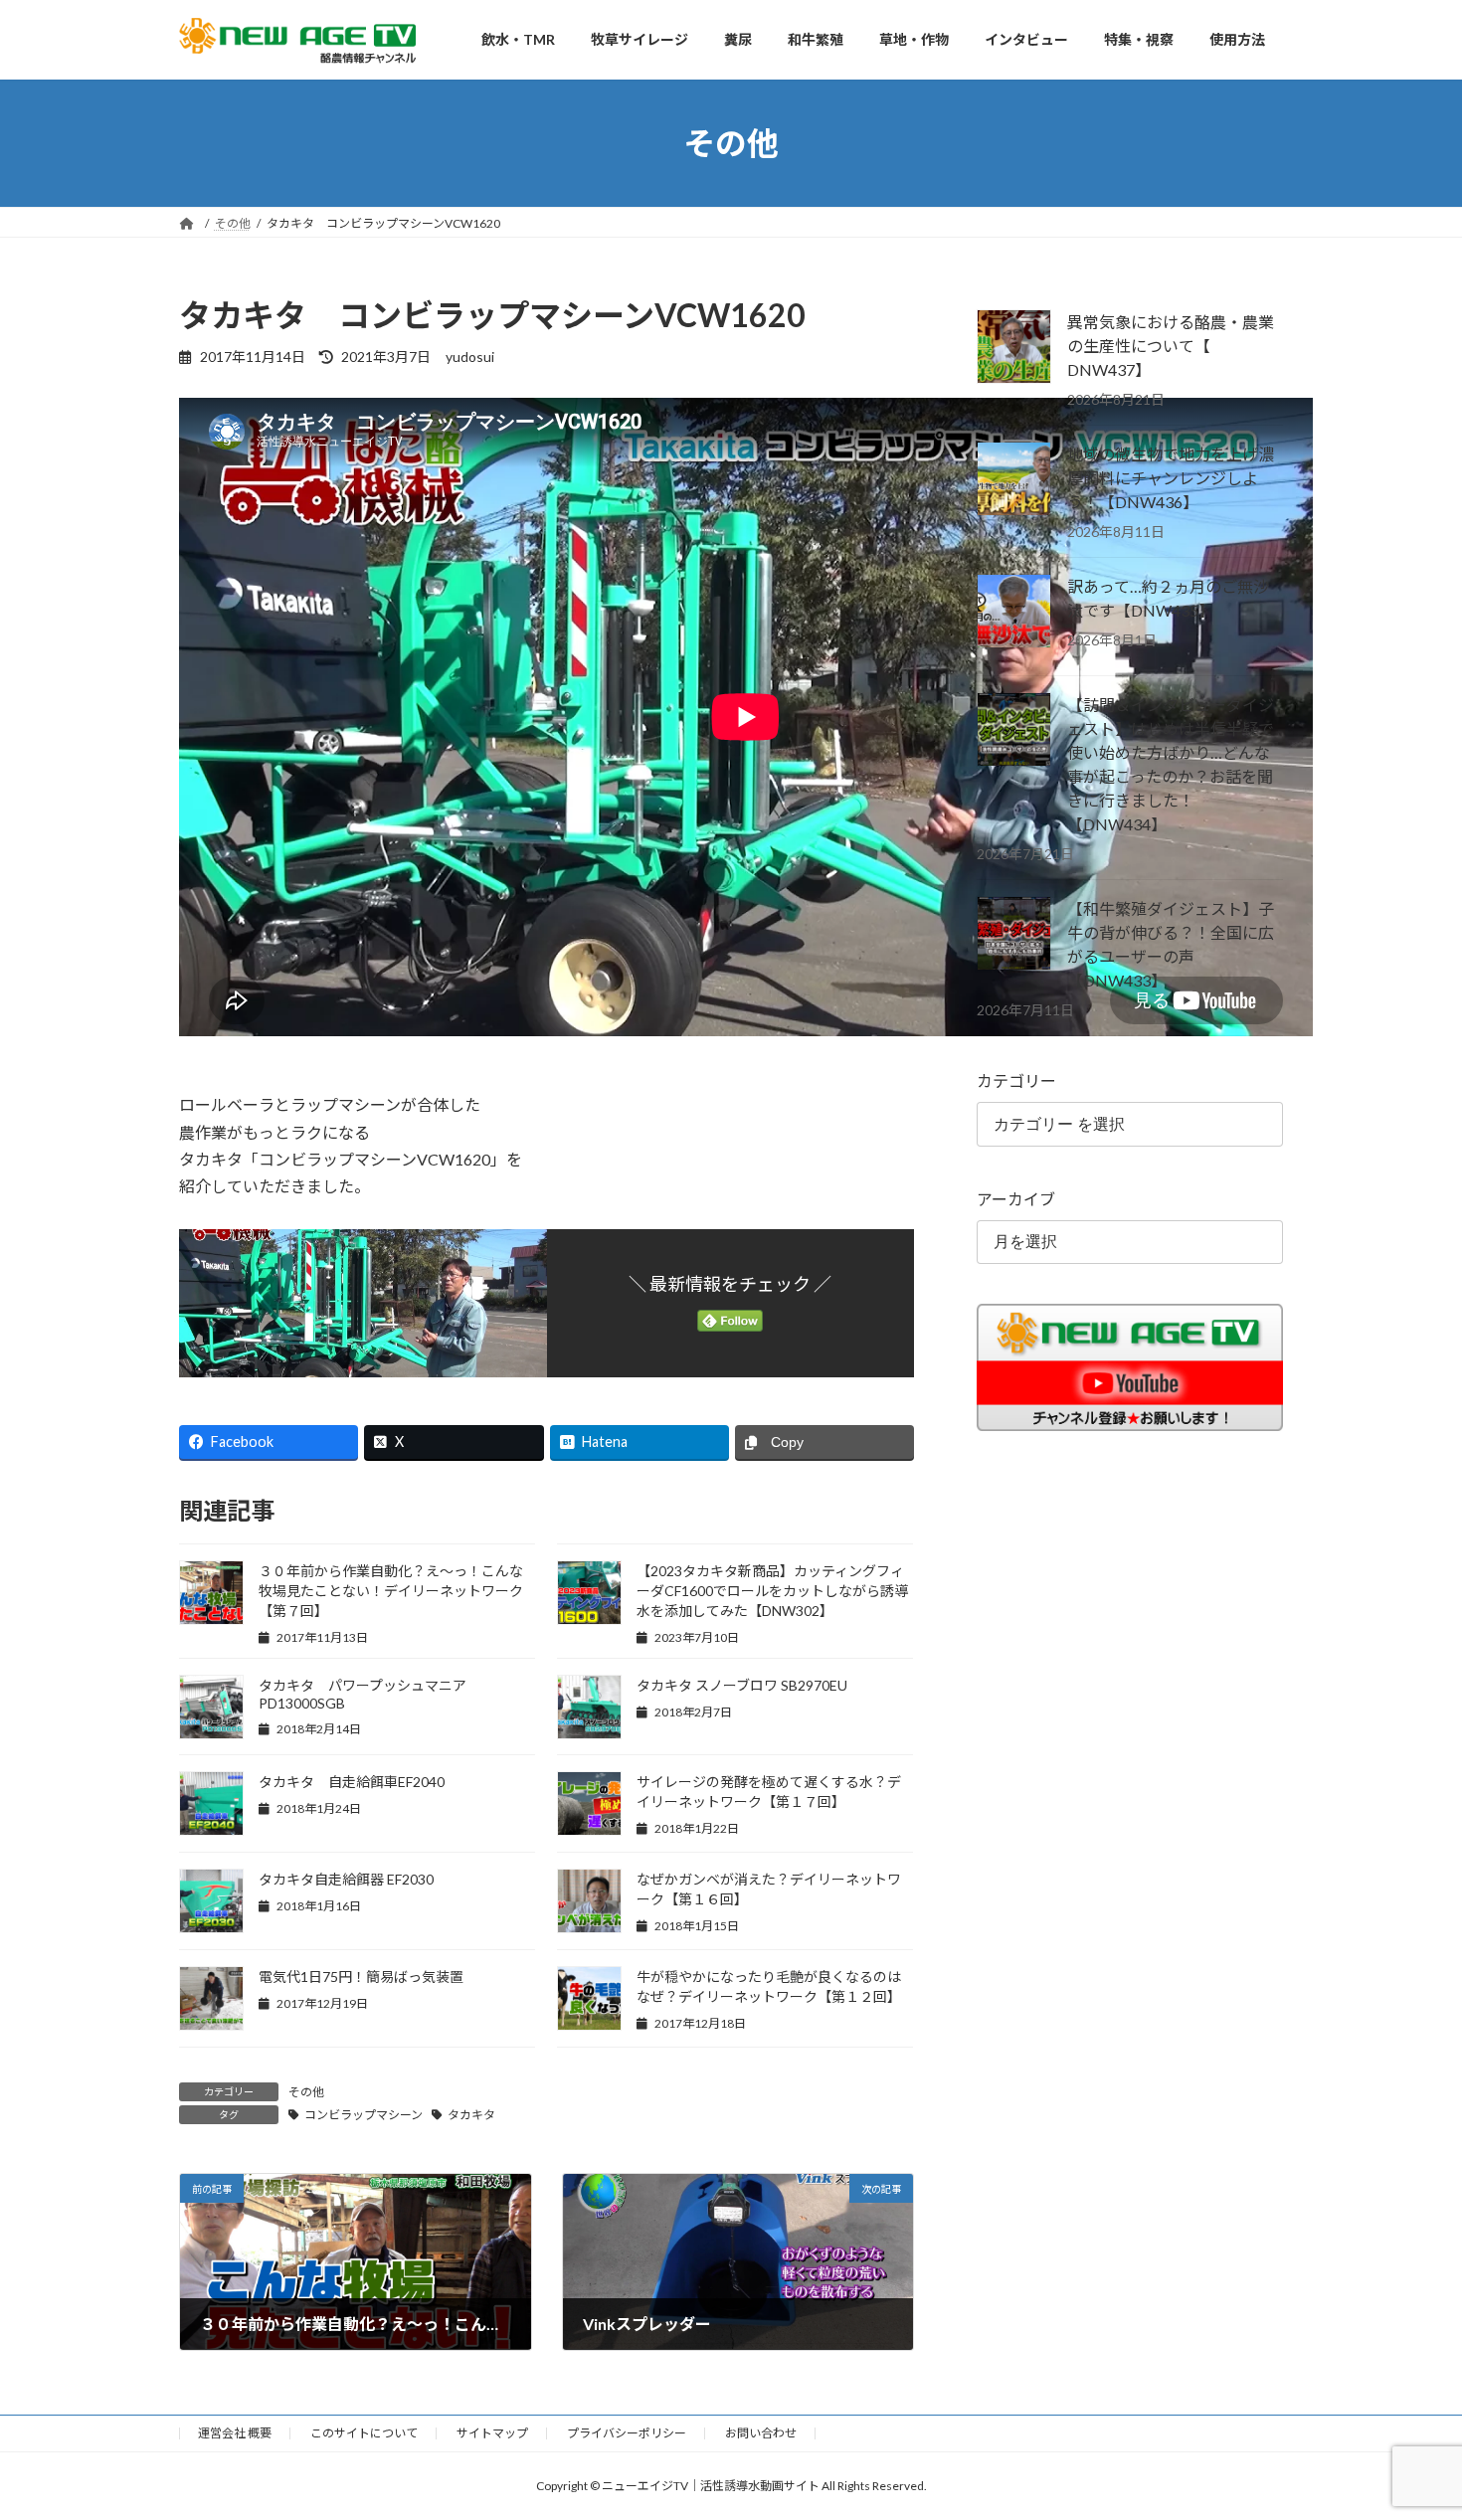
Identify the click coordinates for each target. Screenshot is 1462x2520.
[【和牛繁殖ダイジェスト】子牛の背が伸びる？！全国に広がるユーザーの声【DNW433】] (1014, 935)
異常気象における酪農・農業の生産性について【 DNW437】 (1171, 346)
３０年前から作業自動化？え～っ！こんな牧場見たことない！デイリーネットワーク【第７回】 (391, 1591)
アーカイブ (1016, 1199)
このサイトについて (364, 2433)
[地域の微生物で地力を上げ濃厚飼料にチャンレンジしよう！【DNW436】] (1014, 480)
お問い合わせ (761, 2433)
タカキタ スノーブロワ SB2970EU (742, 1685)
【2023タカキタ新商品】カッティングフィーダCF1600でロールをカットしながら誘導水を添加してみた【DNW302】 (772, 1591)
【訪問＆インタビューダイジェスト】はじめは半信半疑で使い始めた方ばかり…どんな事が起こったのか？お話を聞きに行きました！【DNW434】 (1171, 764)
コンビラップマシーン (364, 2115)
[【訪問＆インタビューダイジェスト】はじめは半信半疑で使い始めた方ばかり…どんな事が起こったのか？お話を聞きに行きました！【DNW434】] (1014, 731)
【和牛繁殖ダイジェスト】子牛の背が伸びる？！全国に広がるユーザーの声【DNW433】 (1171, 944)
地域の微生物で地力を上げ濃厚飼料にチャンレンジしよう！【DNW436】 (1171, 478)
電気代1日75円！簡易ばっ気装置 (361, 1977)
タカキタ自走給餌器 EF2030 (346, 1879)
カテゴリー (1016, 1080)
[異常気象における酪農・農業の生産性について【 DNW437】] (1014, 348)
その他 (306, 2092)
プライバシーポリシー (627, 2433)
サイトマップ (492, 2433)
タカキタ (471, 2115)
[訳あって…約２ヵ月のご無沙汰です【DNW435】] (1014, 613)
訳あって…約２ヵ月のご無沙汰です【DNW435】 (1168, 598)
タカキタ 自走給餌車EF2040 (352, 1782)
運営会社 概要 (235, 2433)
